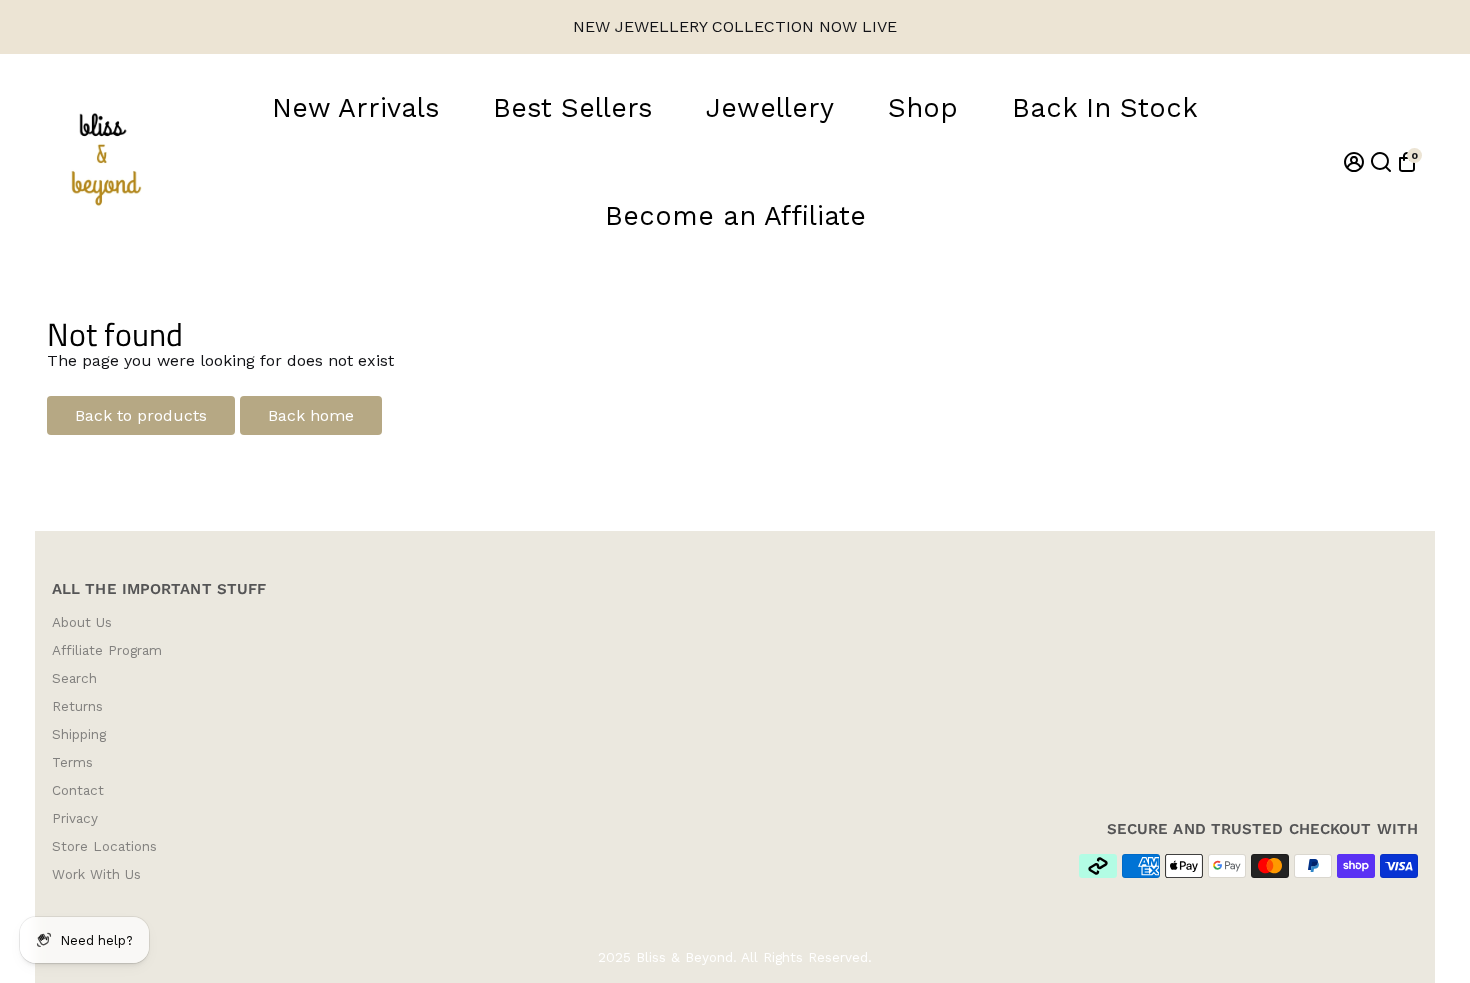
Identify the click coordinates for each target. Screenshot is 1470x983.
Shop (923, 108)
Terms (72, 762)
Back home (311, 415)
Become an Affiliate (735, 216)
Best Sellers (572, 108)
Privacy (75, 818)
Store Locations (104, 846)
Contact (78, 790)
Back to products (141, 415)
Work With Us (96, 874)
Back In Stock (1105, 108)
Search (74, 678)
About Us (82, 622)
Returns (77, 706)
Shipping (79, 734)
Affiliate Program (107, 650)
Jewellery (770, 108)
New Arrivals (355, 108)
